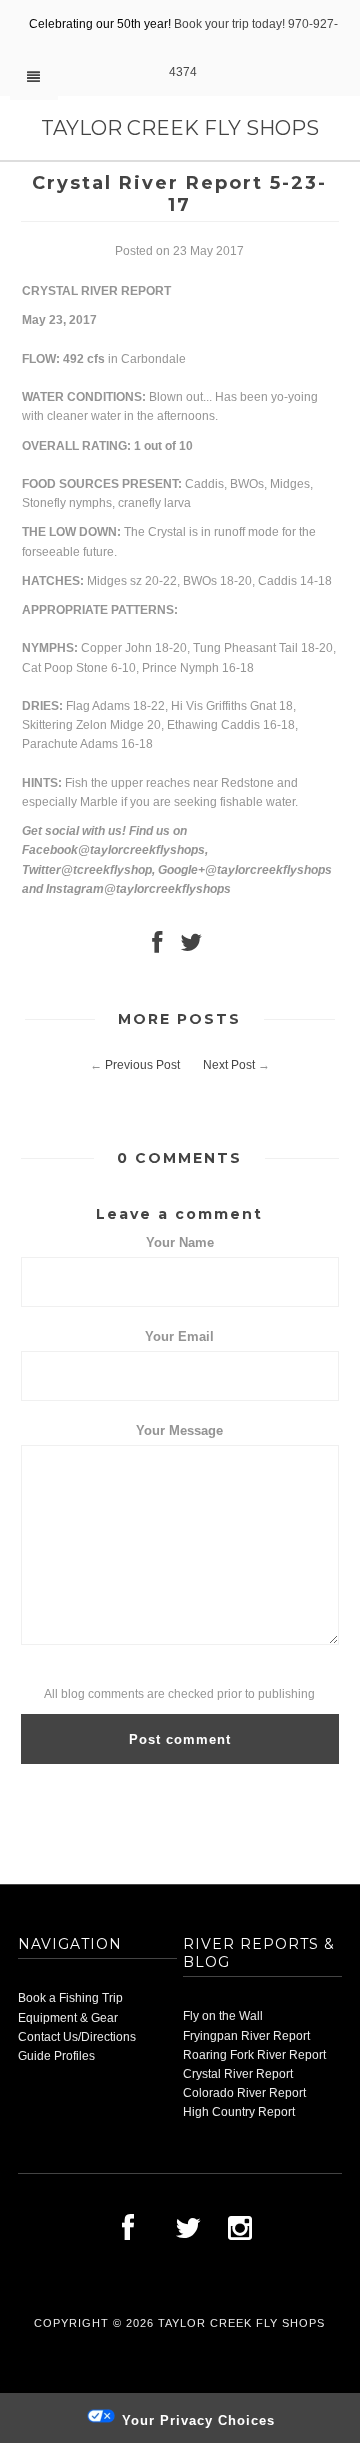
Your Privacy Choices (196, 2420)
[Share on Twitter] (191, 947)
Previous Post (142, 1065)
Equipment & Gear (68, 2018)
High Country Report (239, 2112)
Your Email (179, 1336)
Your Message (179, 1430)
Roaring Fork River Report (254, 2055)
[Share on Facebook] (157, 947)
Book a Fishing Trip (70, 1998)
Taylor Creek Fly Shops (180, 128)
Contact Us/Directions (77, 2037)
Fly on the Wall (223, 2016)
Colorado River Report (244, 2093)
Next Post (229, 1065)
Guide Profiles (56, 2056)
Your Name (180, 1242)
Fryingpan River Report (246, 2036)
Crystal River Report (238, 2074)
